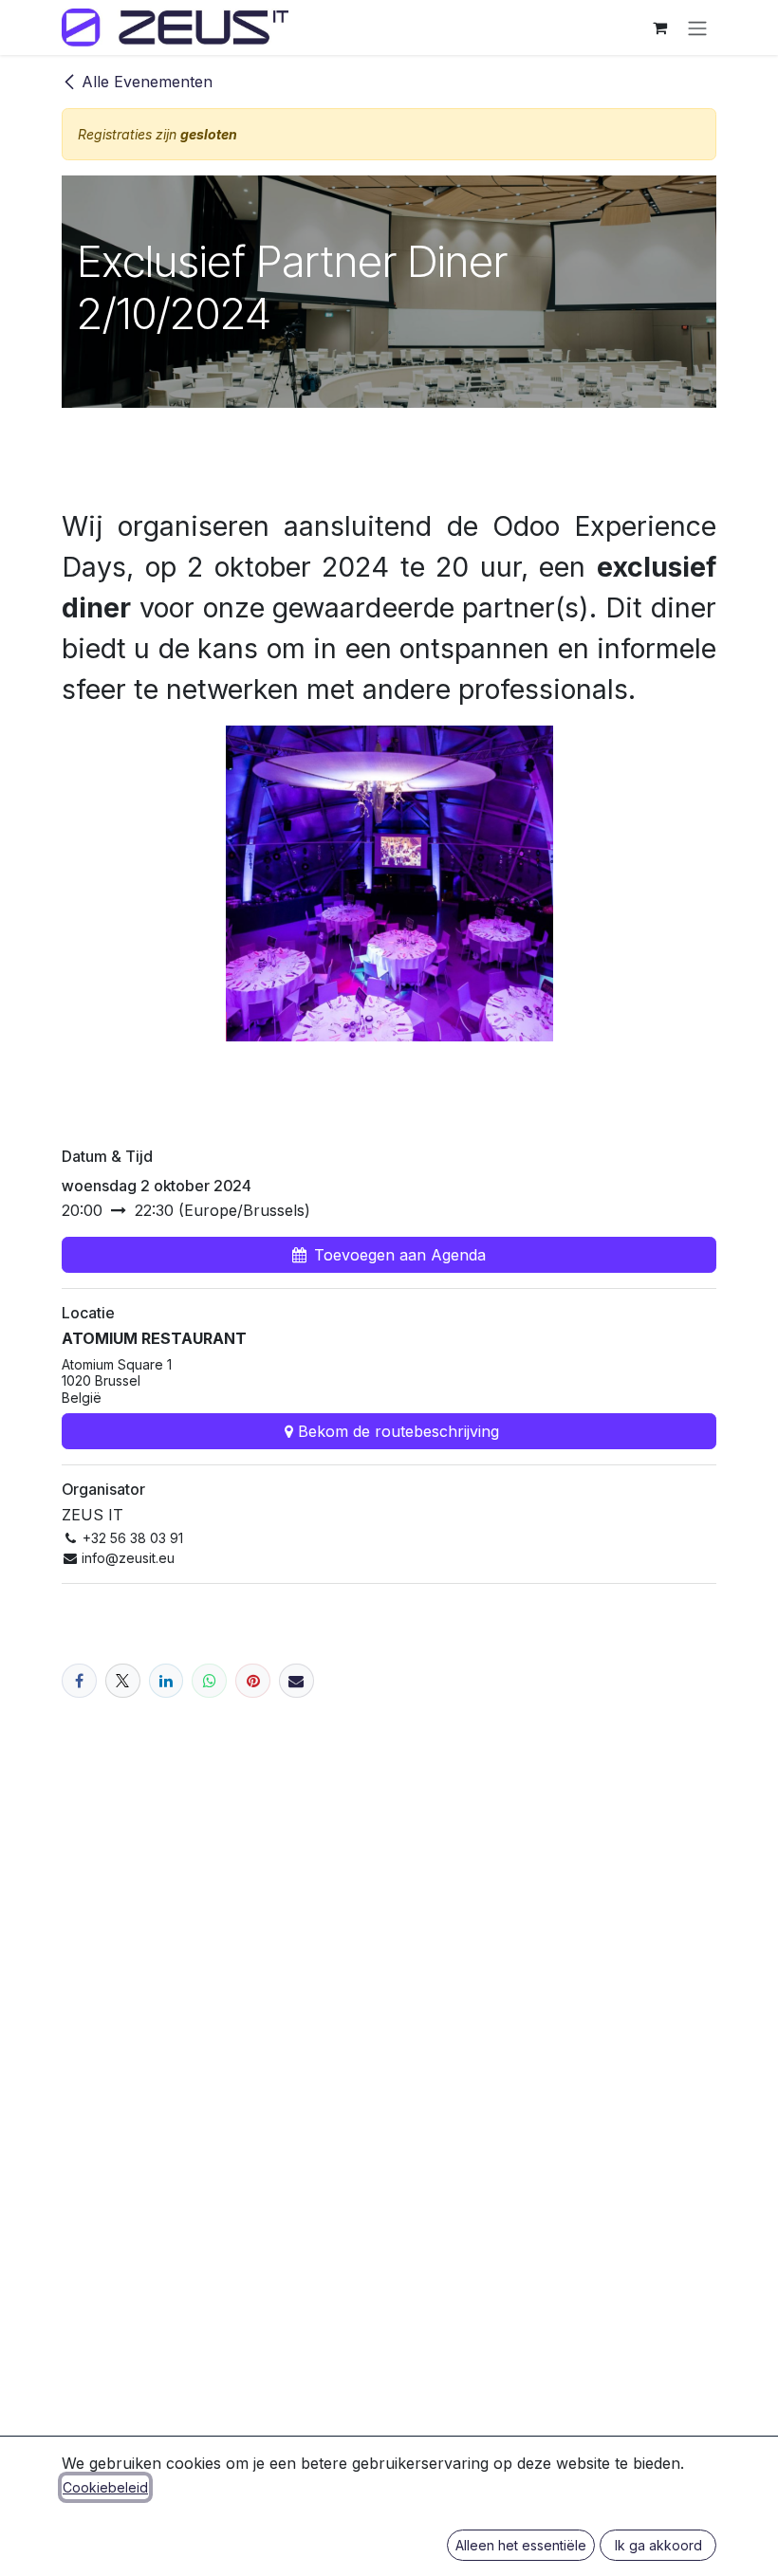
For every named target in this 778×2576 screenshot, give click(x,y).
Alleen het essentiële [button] (521, 2545)
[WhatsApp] (209, 1681)
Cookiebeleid (105, 2487)
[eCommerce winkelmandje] (659, 28)
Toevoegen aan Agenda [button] (400, 1255)
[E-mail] (296, 1681)
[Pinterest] (253, 1681)
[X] (123, 1681)
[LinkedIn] (167, 1681)
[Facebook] (79, 1681)
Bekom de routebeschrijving (398, 1431)
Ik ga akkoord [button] (658, 2545)
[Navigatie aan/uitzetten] (697, 28)
